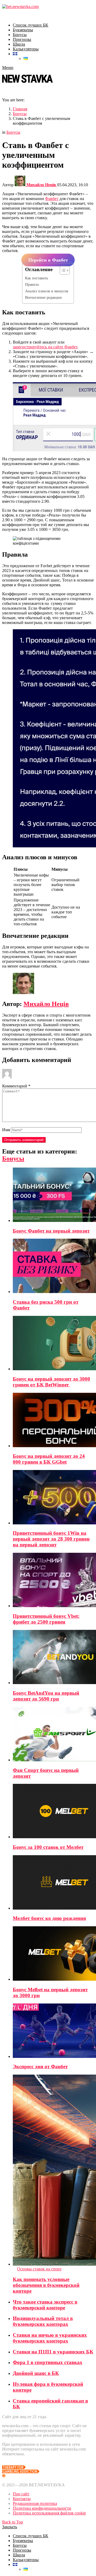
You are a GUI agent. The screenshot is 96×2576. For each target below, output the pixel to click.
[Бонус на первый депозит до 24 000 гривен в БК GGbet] (53, 1421)
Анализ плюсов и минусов (47, 291)
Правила (32, 284)
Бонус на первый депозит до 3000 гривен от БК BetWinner (51, 1382)
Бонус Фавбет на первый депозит (51, 1231)
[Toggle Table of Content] (62, 270)
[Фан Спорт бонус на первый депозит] (53, 1735)
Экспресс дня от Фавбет (40, 2067)
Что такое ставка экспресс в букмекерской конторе (45, 2305)
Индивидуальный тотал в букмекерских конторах (43, 2321)
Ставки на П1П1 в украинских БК (53, 2352)
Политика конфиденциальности (42, 2508)
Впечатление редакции (43, 297)
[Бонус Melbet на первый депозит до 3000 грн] (53, 1954)
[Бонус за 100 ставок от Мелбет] (53, 1812)
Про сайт (21, 2494)
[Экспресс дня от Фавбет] (53, 2031)
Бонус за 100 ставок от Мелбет (48, 1847)
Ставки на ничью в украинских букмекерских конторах (50, 2338)
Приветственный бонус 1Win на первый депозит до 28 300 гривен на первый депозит (51, 1539)
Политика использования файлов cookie (49, 2513)
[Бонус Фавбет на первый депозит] (53, 1195)
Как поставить (37, 278)
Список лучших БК (31, 25)
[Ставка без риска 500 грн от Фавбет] (53, 1266)
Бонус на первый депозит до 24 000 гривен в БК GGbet (49, 1459)
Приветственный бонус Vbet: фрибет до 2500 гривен (46, 1619)
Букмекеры (23, 30)
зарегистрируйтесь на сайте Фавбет (45, 347)
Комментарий (16, 1086)
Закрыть (10, 2527)
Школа (19, 44)
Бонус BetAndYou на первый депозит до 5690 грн (46, 1696)
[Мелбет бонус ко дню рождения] (53, 1883)
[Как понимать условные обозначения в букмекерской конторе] (53, 2171)
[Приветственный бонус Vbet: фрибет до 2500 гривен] (53, 1580)
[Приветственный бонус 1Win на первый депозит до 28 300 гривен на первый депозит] (53, 1498)
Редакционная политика (35, 2503)
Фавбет (52, 199)
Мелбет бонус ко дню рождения (49, 1918)
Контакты (22, 2499)
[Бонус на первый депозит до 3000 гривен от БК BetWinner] (53, 1344)
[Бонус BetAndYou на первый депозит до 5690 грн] (53, 1657)
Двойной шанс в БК (36, 2373)
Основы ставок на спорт (39, 2269)
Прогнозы (22, 39)
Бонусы (20, 35)
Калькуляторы (26, 49)
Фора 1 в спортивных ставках (48, 2362)
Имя (6, 1130)
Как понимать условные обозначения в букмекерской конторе (46, 2285)
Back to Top (13, 2522)
